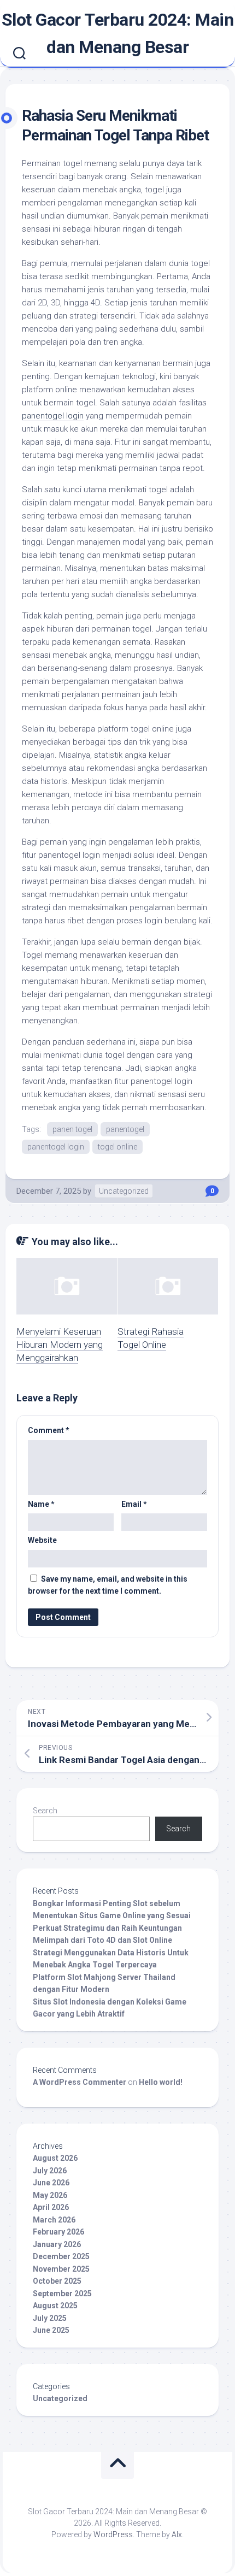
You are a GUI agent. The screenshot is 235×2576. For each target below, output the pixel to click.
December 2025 (61, 2256)
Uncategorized (124, 1191)
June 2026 (51, 2183)
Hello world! (161, 2082)
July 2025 (50, 2318)
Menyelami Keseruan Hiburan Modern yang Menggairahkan (60, 1345)
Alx (177, 2534)
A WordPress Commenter (80, 2082)
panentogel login (53, 416)
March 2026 (54, 2220)
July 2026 (50, 2171)
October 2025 (57, 2281)
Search (45, 1811)
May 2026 (50, 2195)
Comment (49, 1430)
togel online (117, 1147)
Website (42, 1540)
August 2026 (55, 2158)
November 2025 (61, 2269)
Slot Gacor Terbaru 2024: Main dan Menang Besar (118, 33)
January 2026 (57, 2244)
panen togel (72, 1129)
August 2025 (55, 2306)
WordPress (113, 2534)
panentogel (125, 1129)
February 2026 (58, 2232)
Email (134, 1504)
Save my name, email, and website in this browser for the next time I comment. (108, 1585)
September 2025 (62, 2294)
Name (41, 1504)
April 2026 (51, 2207)
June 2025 (51, 2330)
